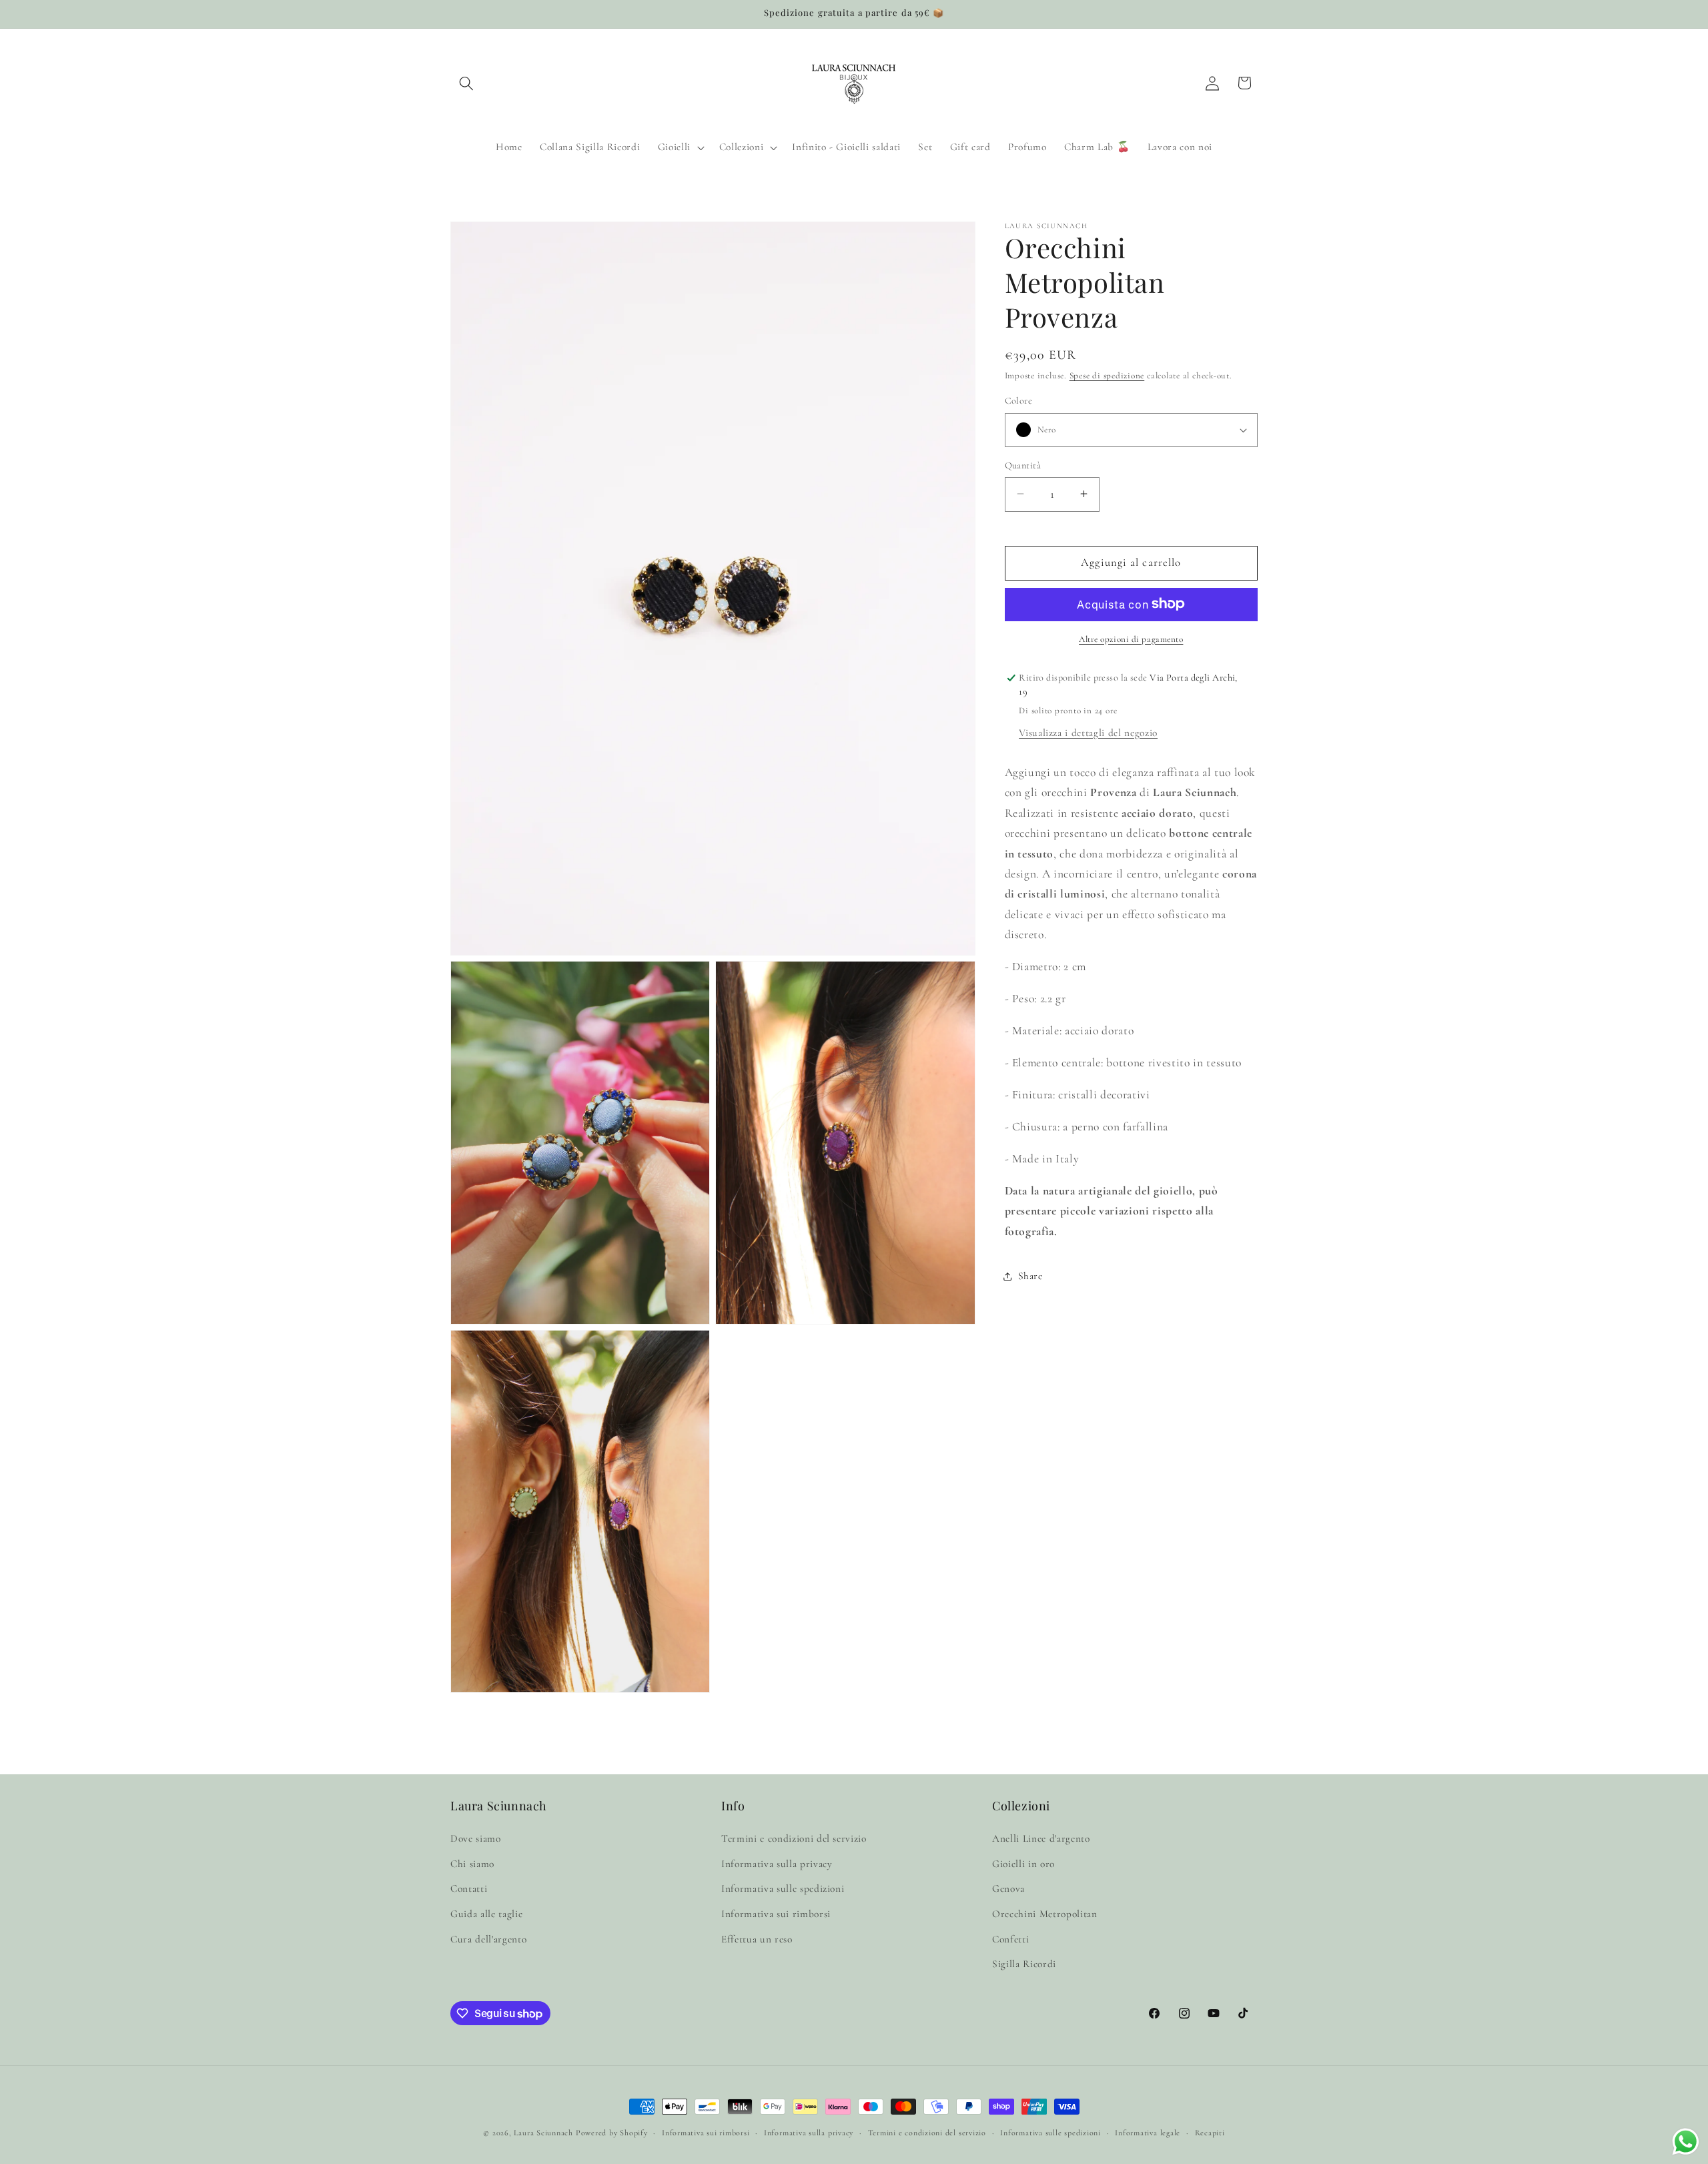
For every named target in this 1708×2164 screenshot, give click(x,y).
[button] (466, 83)
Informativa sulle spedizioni (783, 1888)
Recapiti (1210, 2133)
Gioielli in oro (1023, 1864)
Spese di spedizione (1107, 376)
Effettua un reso (757, 1939)
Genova (1008, 1888)
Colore (1019, 401)
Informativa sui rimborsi (776, 1914)
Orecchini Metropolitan (1045, 1914)
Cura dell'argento (488, 1939)
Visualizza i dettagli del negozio (1088, 732)
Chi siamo (472, 1864)
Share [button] (1030, 1276)
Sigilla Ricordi (1024, 1964)
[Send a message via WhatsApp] (1686, 2142)
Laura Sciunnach (543, 2133)
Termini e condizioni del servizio (794, 1838)
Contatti (469, 1888)
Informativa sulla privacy (777, 1864)
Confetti (1010, 1939)
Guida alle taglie (486, 1914)
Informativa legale (1148, 2133)
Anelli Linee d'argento (1041, 1838)
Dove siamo (476, 1838)
